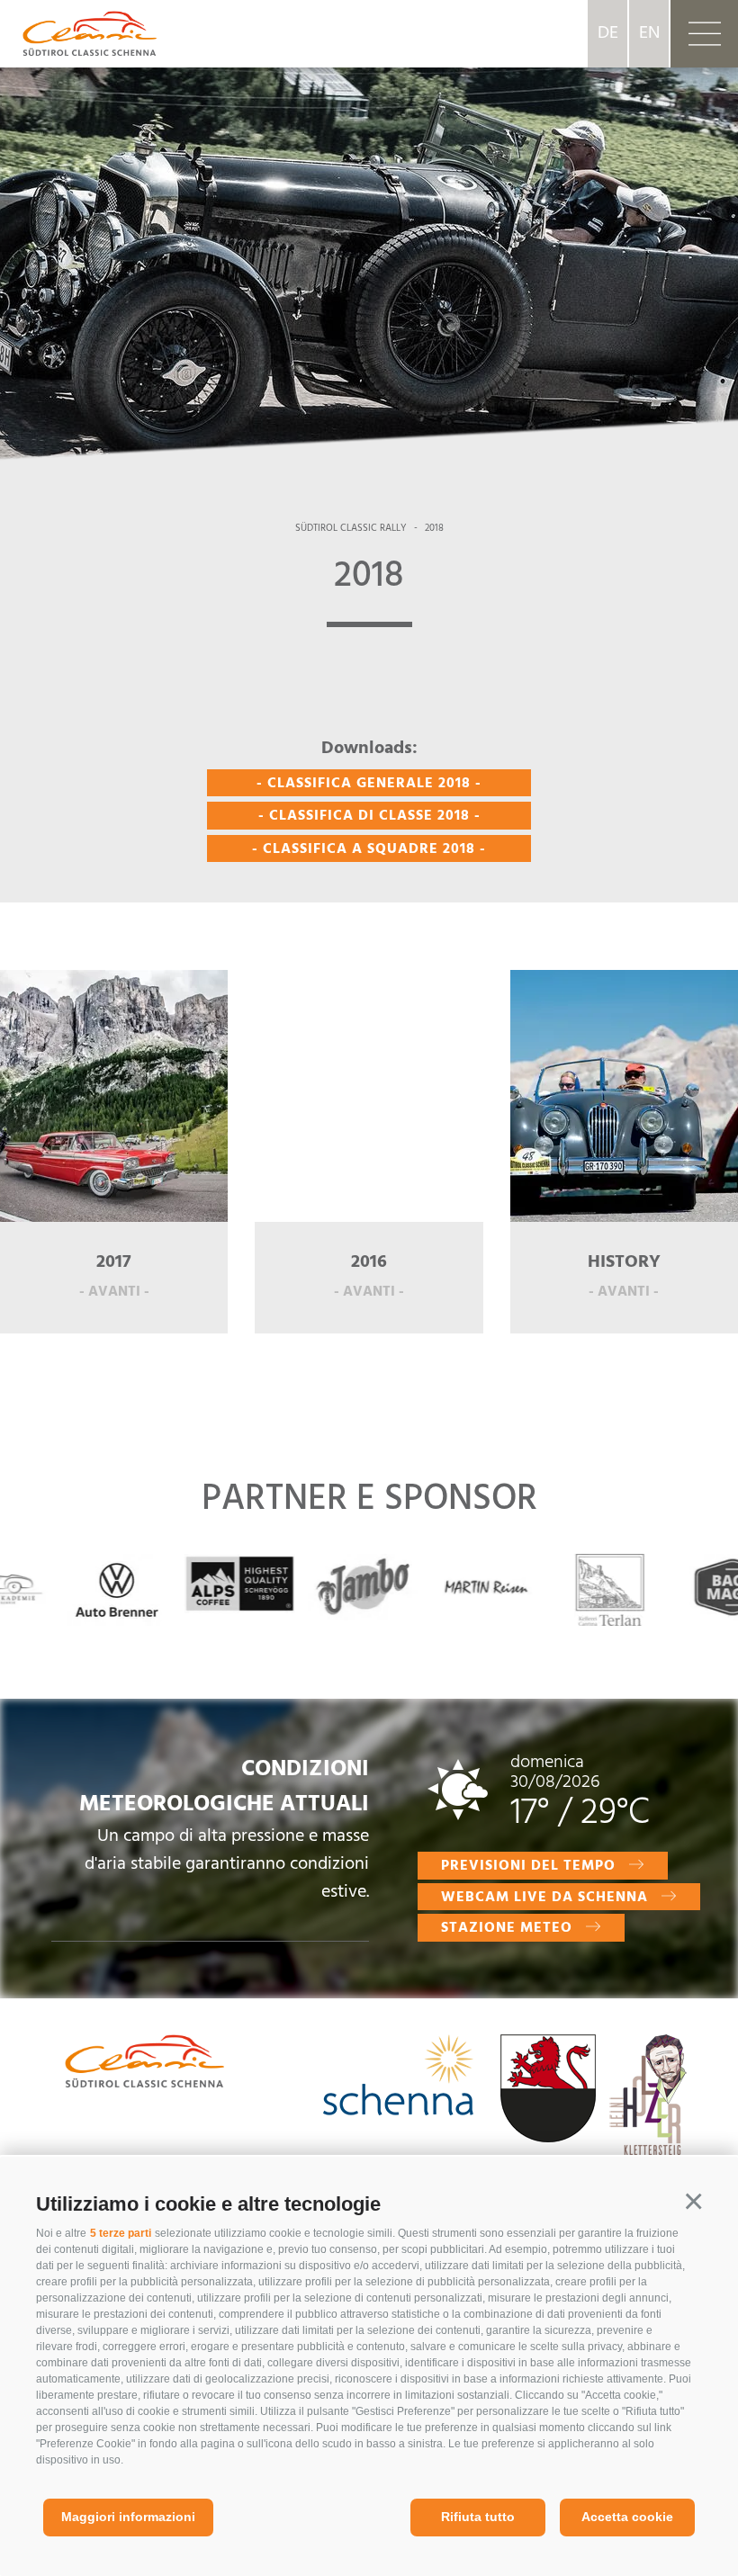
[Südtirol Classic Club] (78, 33)
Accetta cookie (627, 2517)
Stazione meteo (507, 1928)
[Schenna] (398, 2079)
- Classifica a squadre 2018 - (369, 849)
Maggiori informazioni (128, 2517)
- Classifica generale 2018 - (369, 784)
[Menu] (704, 34)
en (649, 33)
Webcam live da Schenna (544, 1898)
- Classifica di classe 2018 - (369, 816)
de (608, 33)
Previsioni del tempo (528, 1866)
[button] (693, 2202)
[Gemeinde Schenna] (548, 2092)
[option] (369, 243)
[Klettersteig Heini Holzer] (648, 2110)
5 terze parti (121, 2233)
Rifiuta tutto (478, 2517)
